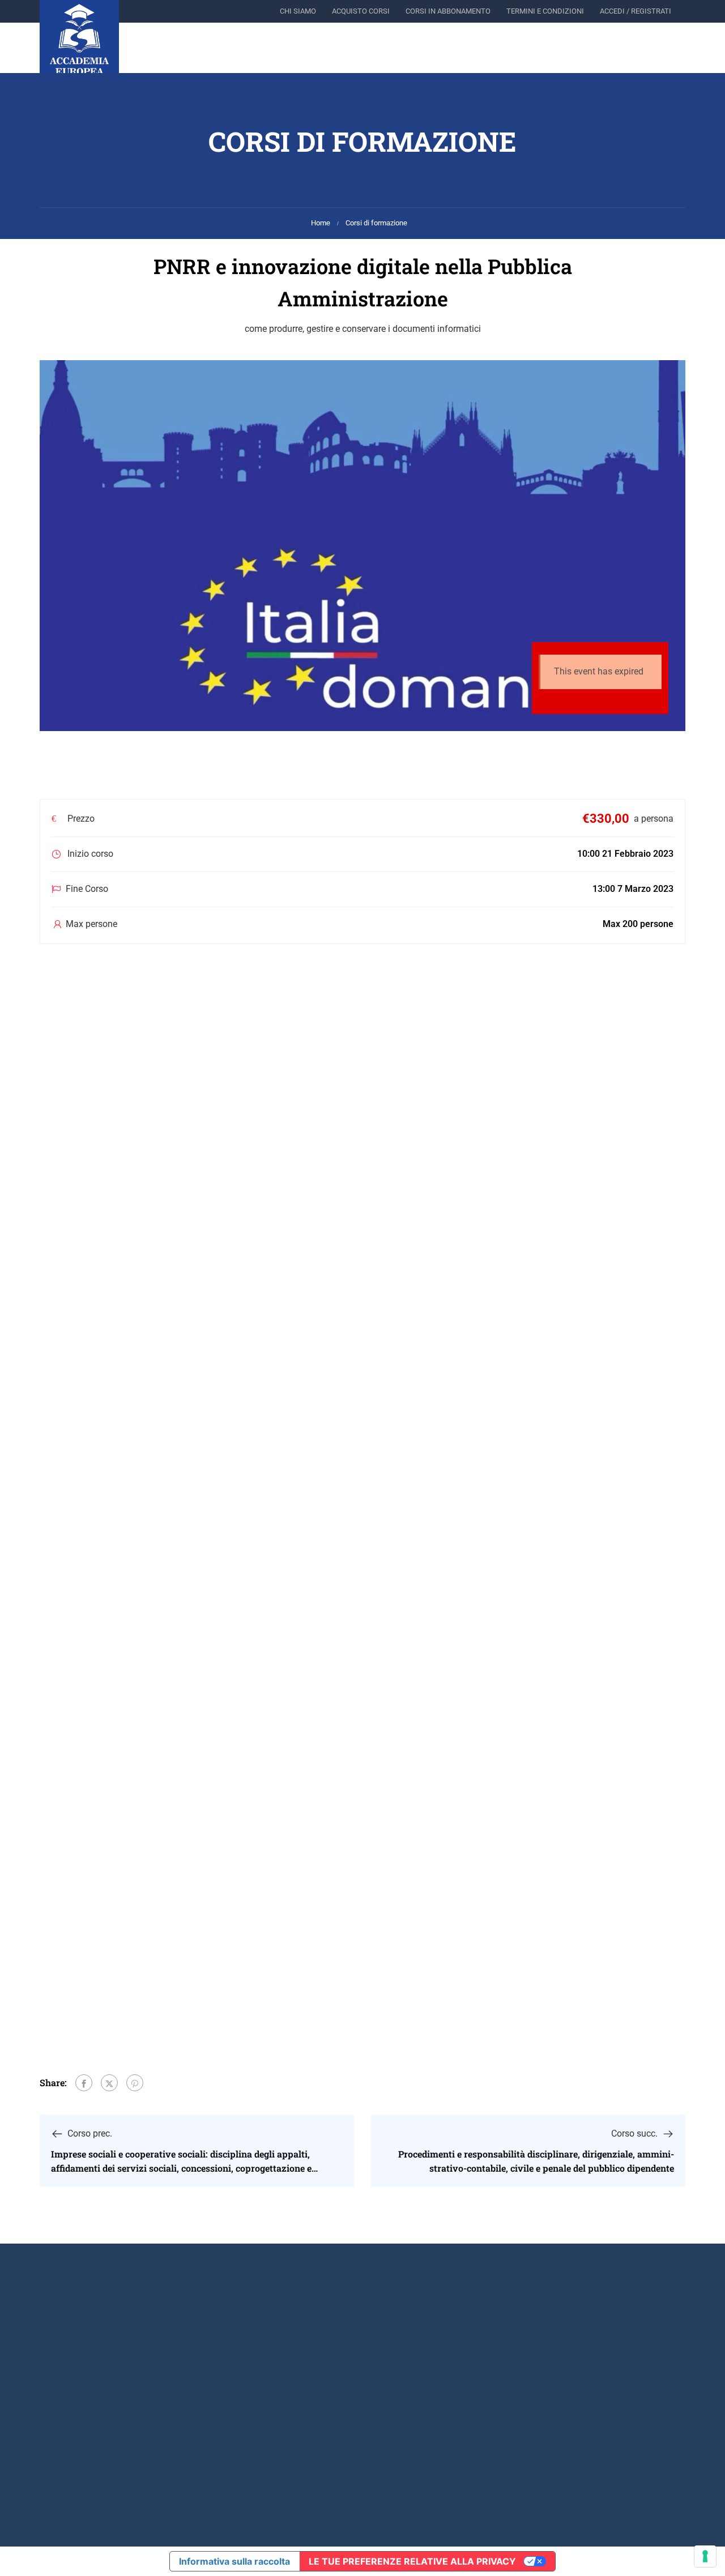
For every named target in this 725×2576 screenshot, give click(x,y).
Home (321, 223)
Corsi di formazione (376, 223)
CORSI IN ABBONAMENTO (448, 11)
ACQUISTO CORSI (361, 11)
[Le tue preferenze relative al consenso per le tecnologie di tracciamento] (705, 2556)
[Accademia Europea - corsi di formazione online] (79, 40)
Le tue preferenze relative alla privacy (412, 2561)
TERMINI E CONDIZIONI (545, 11)
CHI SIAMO (298, 11)
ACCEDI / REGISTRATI (636, 11)
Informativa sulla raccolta (234, 2561)
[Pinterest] (135, 2083)
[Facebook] (84, 2083)
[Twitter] (109, 2083)
